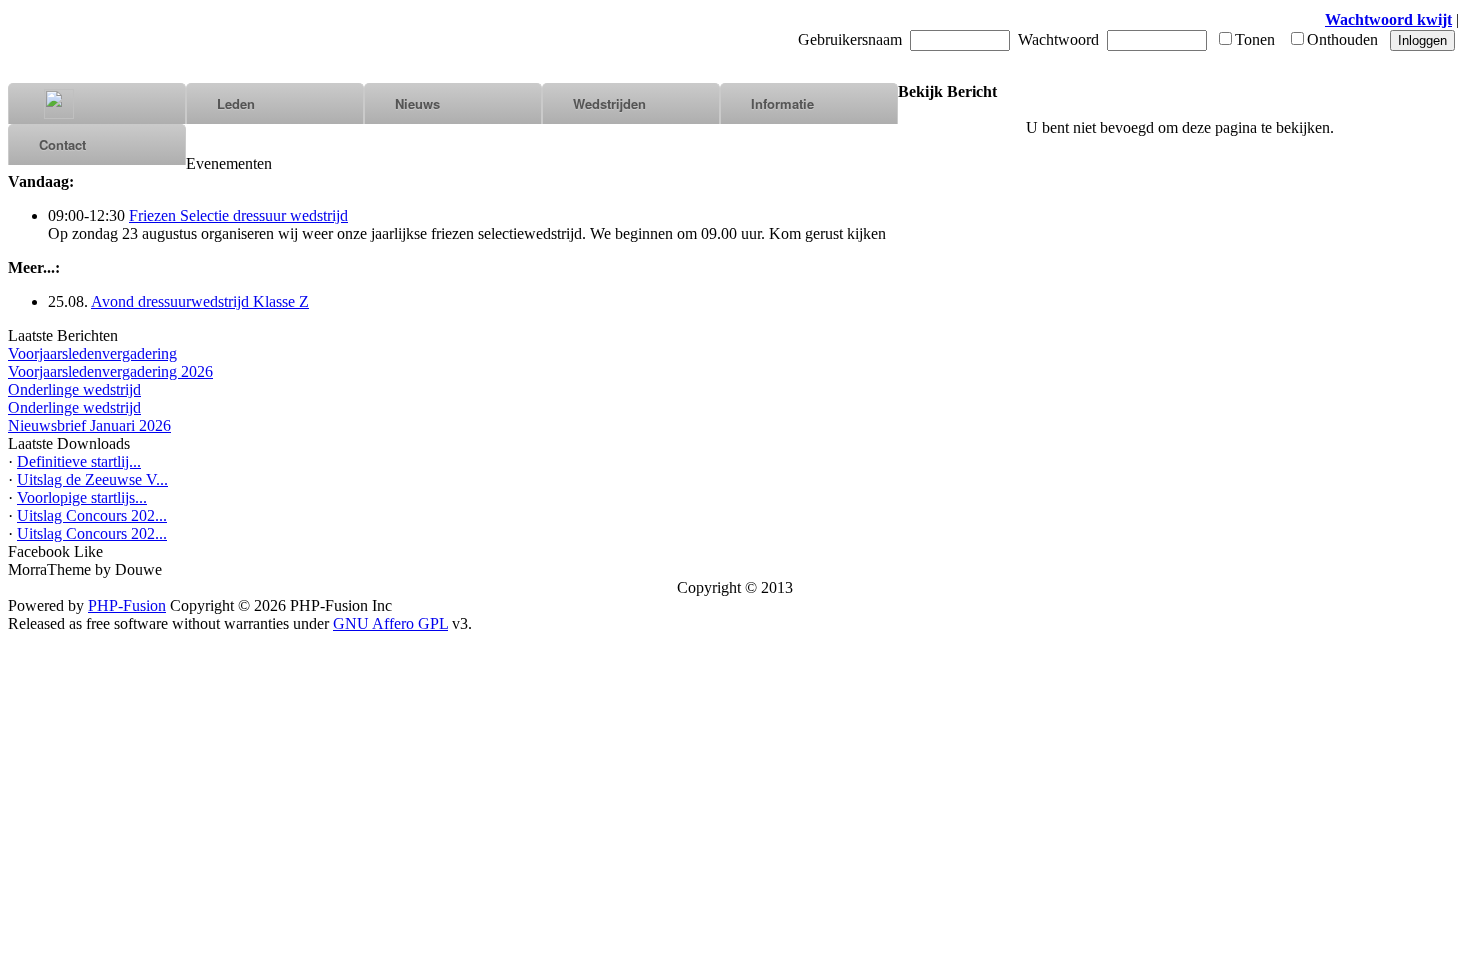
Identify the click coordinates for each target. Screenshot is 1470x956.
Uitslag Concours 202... (92, 515)
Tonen (1255, 39)
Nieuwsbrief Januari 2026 (89, 425)
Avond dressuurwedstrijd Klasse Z (200, 301)
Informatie (782, 103)
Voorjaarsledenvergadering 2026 (110, 371)
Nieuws (417, 103)
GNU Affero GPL (390, 623)
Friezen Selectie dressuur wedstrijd (238, 215)
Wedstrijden (609, 103)
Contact (62, 144)
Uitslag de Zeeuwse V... (92, 479)
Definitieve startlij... (79, 461)
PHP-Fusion (127, 605)
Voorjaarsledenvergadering (92, 353)
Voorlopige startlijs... (82, 497)
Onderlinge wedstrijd (74, 389)
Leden (236, 103)
